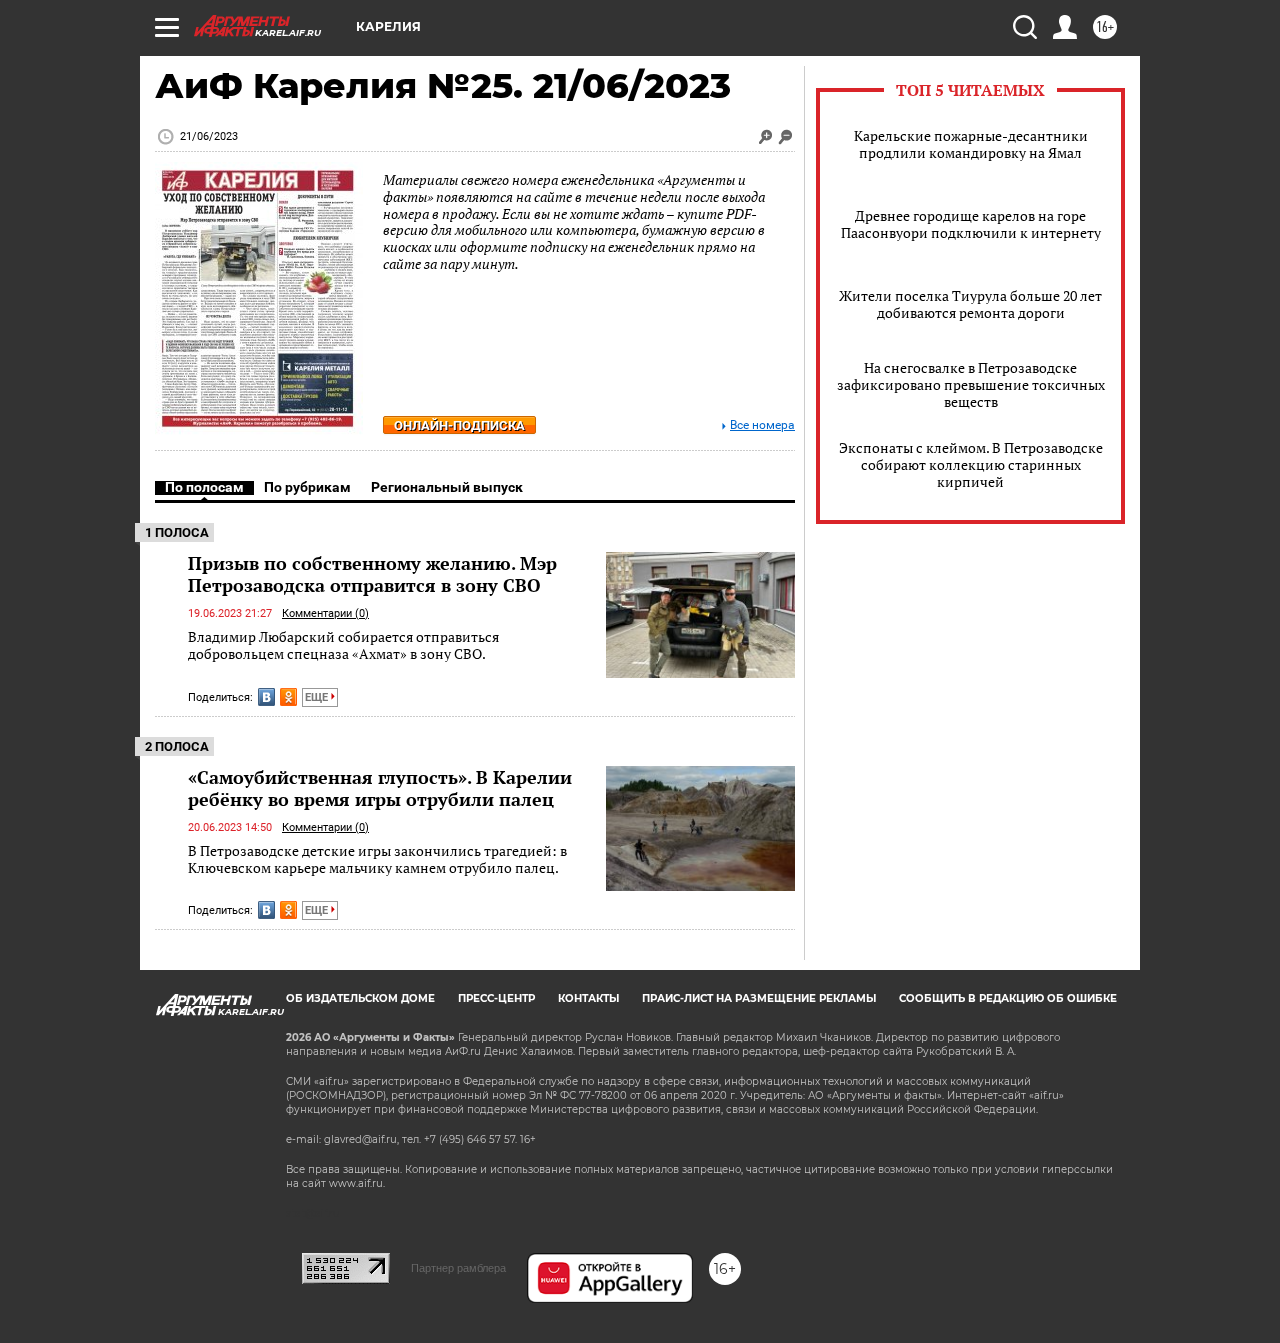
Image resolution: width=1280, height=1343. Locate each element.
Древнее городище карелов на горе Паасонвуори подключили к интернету (971, 224)
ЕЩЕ (318, 697)
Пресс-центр (496, 998)
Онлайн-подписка (459, 425)
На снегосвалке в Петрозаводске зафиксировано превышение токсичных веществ (971, 384)
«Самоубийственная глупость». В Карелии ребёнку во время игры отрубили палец (380, 788)
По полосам (204, 487)
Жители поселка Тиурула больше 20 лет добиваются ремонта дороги (970, 304)
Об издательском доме (360, 998)
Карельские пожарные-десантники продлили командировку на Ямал (971, 144)
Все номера (762, 425)
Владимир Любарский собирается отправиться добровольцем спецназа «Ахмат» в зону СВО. (343, 645)
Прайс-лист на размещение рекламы (759, 998)
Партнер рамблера (458, 1268)
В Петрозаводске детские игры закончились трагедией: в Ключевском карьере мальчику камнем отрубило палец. (377, 859)
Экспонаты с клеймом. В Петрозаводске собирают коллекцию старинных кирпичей (971, 464)
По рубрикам (307, 487)
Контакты (588, 998)
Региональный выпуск (447, 487)
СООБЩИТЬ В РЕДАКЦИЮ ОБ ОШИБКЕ (1008, 998)
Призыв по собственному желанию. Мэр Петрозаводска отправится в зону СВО (372, 574)
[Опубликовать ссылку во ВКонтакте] (266, 697)
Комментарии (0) (325, 613)
